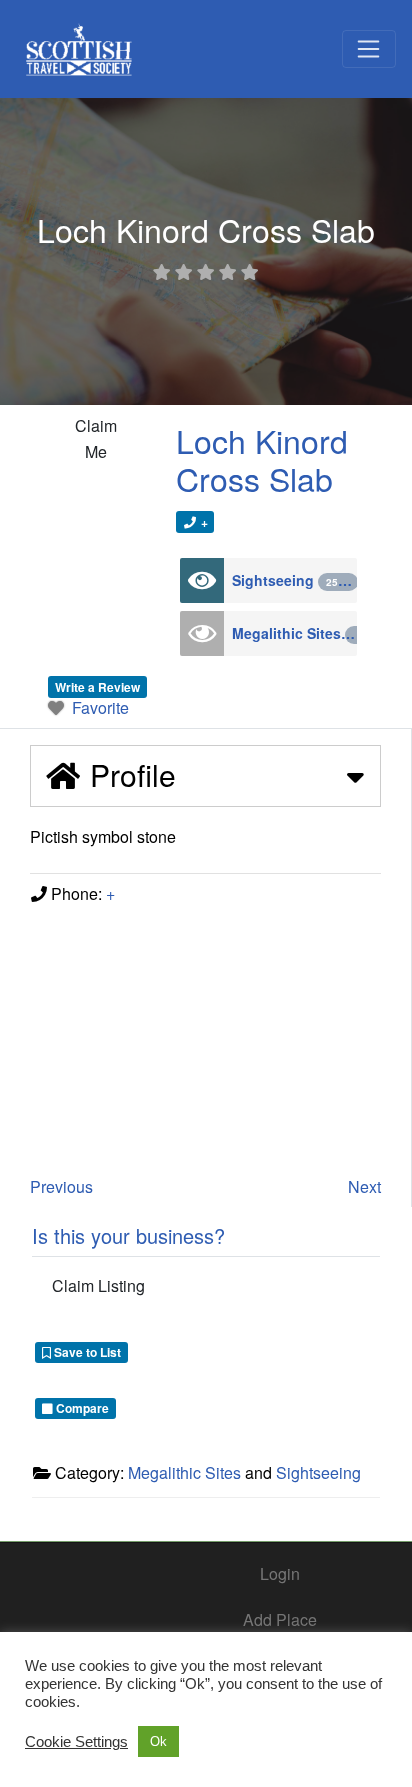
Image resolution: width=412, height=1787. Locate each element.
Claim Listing (98, 1285)
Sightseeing (291, 580)
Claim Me (96, 438)
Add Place (280, 1619)
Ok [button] (158, 1741)
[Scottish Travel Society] (79, 45)
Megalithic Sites (294, 633)
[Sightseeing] (202, 580)
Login (280, 1573)
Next (364, 1186)
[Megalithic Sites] (202, 633)
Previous (61, 1186)
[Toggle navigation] (369, 49)
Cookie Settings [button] (76, 1742)
